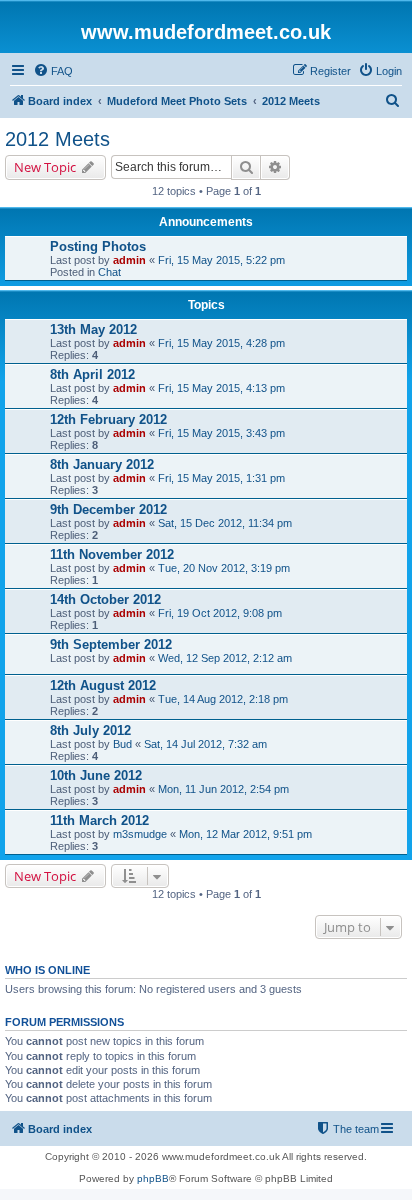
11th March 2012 (99, 820)
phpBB (153, 1178)
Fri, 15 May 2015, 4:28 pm (221, 343)
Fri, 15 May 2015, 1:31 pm (221, 478)
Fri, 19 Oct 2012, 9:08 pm (220, 613)
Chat (109, 272)
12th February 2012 (108, 419)
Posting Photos (98, 246)
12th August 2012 (103, 685)
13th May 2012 (93, 329)
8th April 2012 (92, 374)
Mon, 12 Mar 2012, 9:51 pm (245, 834)
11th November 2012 (112, 554)
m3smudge (140, 834)
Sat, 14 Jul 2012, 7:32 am (205, 744)
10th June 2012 (96, 775)
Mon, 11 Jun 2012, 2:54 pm (223, 789)
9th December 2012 (108, 509)
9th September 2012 (111, 644)
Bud (122, 744)
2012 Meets (57, 139)
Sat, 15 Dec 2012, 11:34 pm (225, 523)
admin (129, 260)
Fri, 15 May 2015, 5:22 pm (221, 260)
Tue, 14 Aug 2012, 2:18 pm (223, 699)
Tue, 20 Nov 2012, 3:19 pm (224, 568)
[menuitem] (53, 71)
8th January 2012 (102, 464)
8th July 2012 (90, 730)
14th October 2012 (105, 599)
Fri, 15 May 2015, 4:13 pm (221, 388)
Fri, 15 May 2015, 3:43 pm (221, 433)
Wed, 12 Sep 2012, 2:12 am (225, 658)
